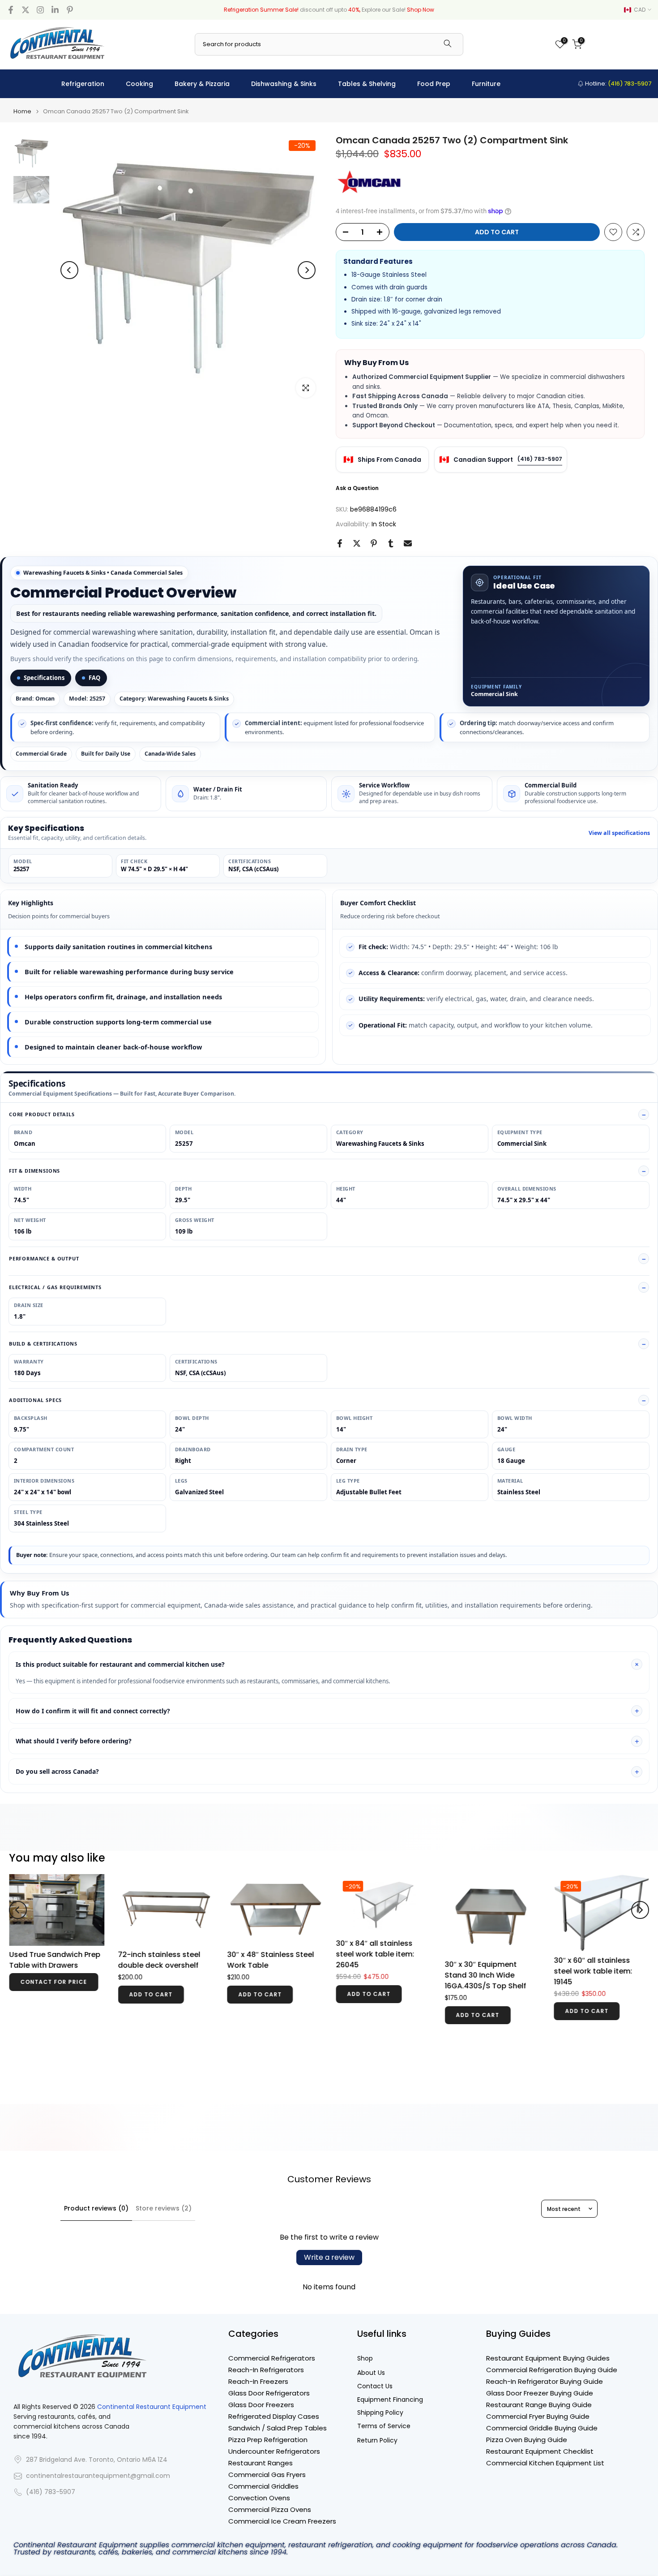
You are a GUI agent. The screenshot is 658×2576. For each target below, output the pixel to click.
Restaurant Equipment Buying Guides (548, 2358)
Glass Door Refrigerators (269, 2393)
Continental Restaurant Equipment (152, 2407)
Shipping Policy (380, 2413)
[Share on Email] (408, 543)
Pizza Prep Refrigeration (268, 2440)
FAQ (94, 678)
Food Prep (434, 84)
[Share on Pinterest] (374, 543)
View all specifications (619, 833)
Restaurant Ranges (261, 2463)
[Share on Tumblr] (391, 543)
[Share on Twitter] (357, 543)
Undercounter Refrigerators (274, 2451)
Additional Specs (35, 1400)
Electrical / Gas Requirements (55, 1287)
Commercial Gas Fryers (267, 2475)
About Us (371, 2373)
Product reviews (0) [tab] (96, 2208)
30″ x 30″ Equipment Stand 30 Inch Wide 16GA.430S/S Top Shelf (485, 1975)
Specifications (44, 678)
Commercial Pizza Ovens (270, 2509)
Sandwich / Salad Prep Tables (278, 2428)
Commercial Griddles (263, 2486)
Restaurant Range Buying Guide (539, 2405)
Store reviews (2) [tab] (164, 2208)
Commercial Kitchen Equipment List (545, 2463)
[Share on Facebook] (340, 543)
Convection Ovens (259, 2498)
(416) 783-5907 (540, 459)
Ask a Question (357, 488)
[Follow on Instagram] (40, 10)
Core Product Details (42, 1114)
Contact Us (375, 2386)
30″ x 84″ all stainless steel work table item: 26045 (375, 1954)
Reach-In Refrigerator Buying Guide (545, 2381)
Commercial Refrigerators (272, 2358)
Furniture (486, 84)
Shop (365, 2359)
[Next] (307, 270)
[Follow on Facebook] (11, 10)
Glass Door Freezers (261, 2405)
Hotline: (617, 84)
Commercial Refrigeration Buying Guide (552, 2370)
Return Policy (377, 2441)
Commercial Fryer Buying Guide (538, 2416)
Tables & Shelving (367, 84)
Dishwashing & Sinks (284, 84)
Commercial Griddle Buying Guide (542, 2428)
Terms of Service (384, 2426)
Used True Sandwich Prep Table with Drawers (55, 1960)
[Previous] (69, 270)
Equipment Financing (390, 2400)
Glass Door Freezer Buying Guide (540, 2393)
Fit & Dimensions (34, 1171)
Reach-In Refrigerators (266, 2370)
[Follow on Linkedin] (55, 10)
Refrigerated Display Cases (274, 2416)
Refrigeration (83, 84)
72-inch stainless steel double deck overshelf (159, 1960)
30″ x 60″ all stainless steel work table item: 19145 (593, 1971)
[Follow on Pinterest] (70, 10)
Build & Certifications (43, 1344)
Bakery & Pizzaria (202, 84)
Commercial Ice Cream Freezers (282, 2521)
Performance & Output (44, 1258)
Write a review (329, 2257)
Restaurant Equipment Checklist (540, 2451)
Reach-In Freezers (258, 2381)
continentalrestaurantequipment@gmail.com (98, 2476)
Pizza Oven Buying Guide (527, 2440)
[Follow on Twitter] (26, 10)
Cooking (139, 84)
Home (22, 111)
